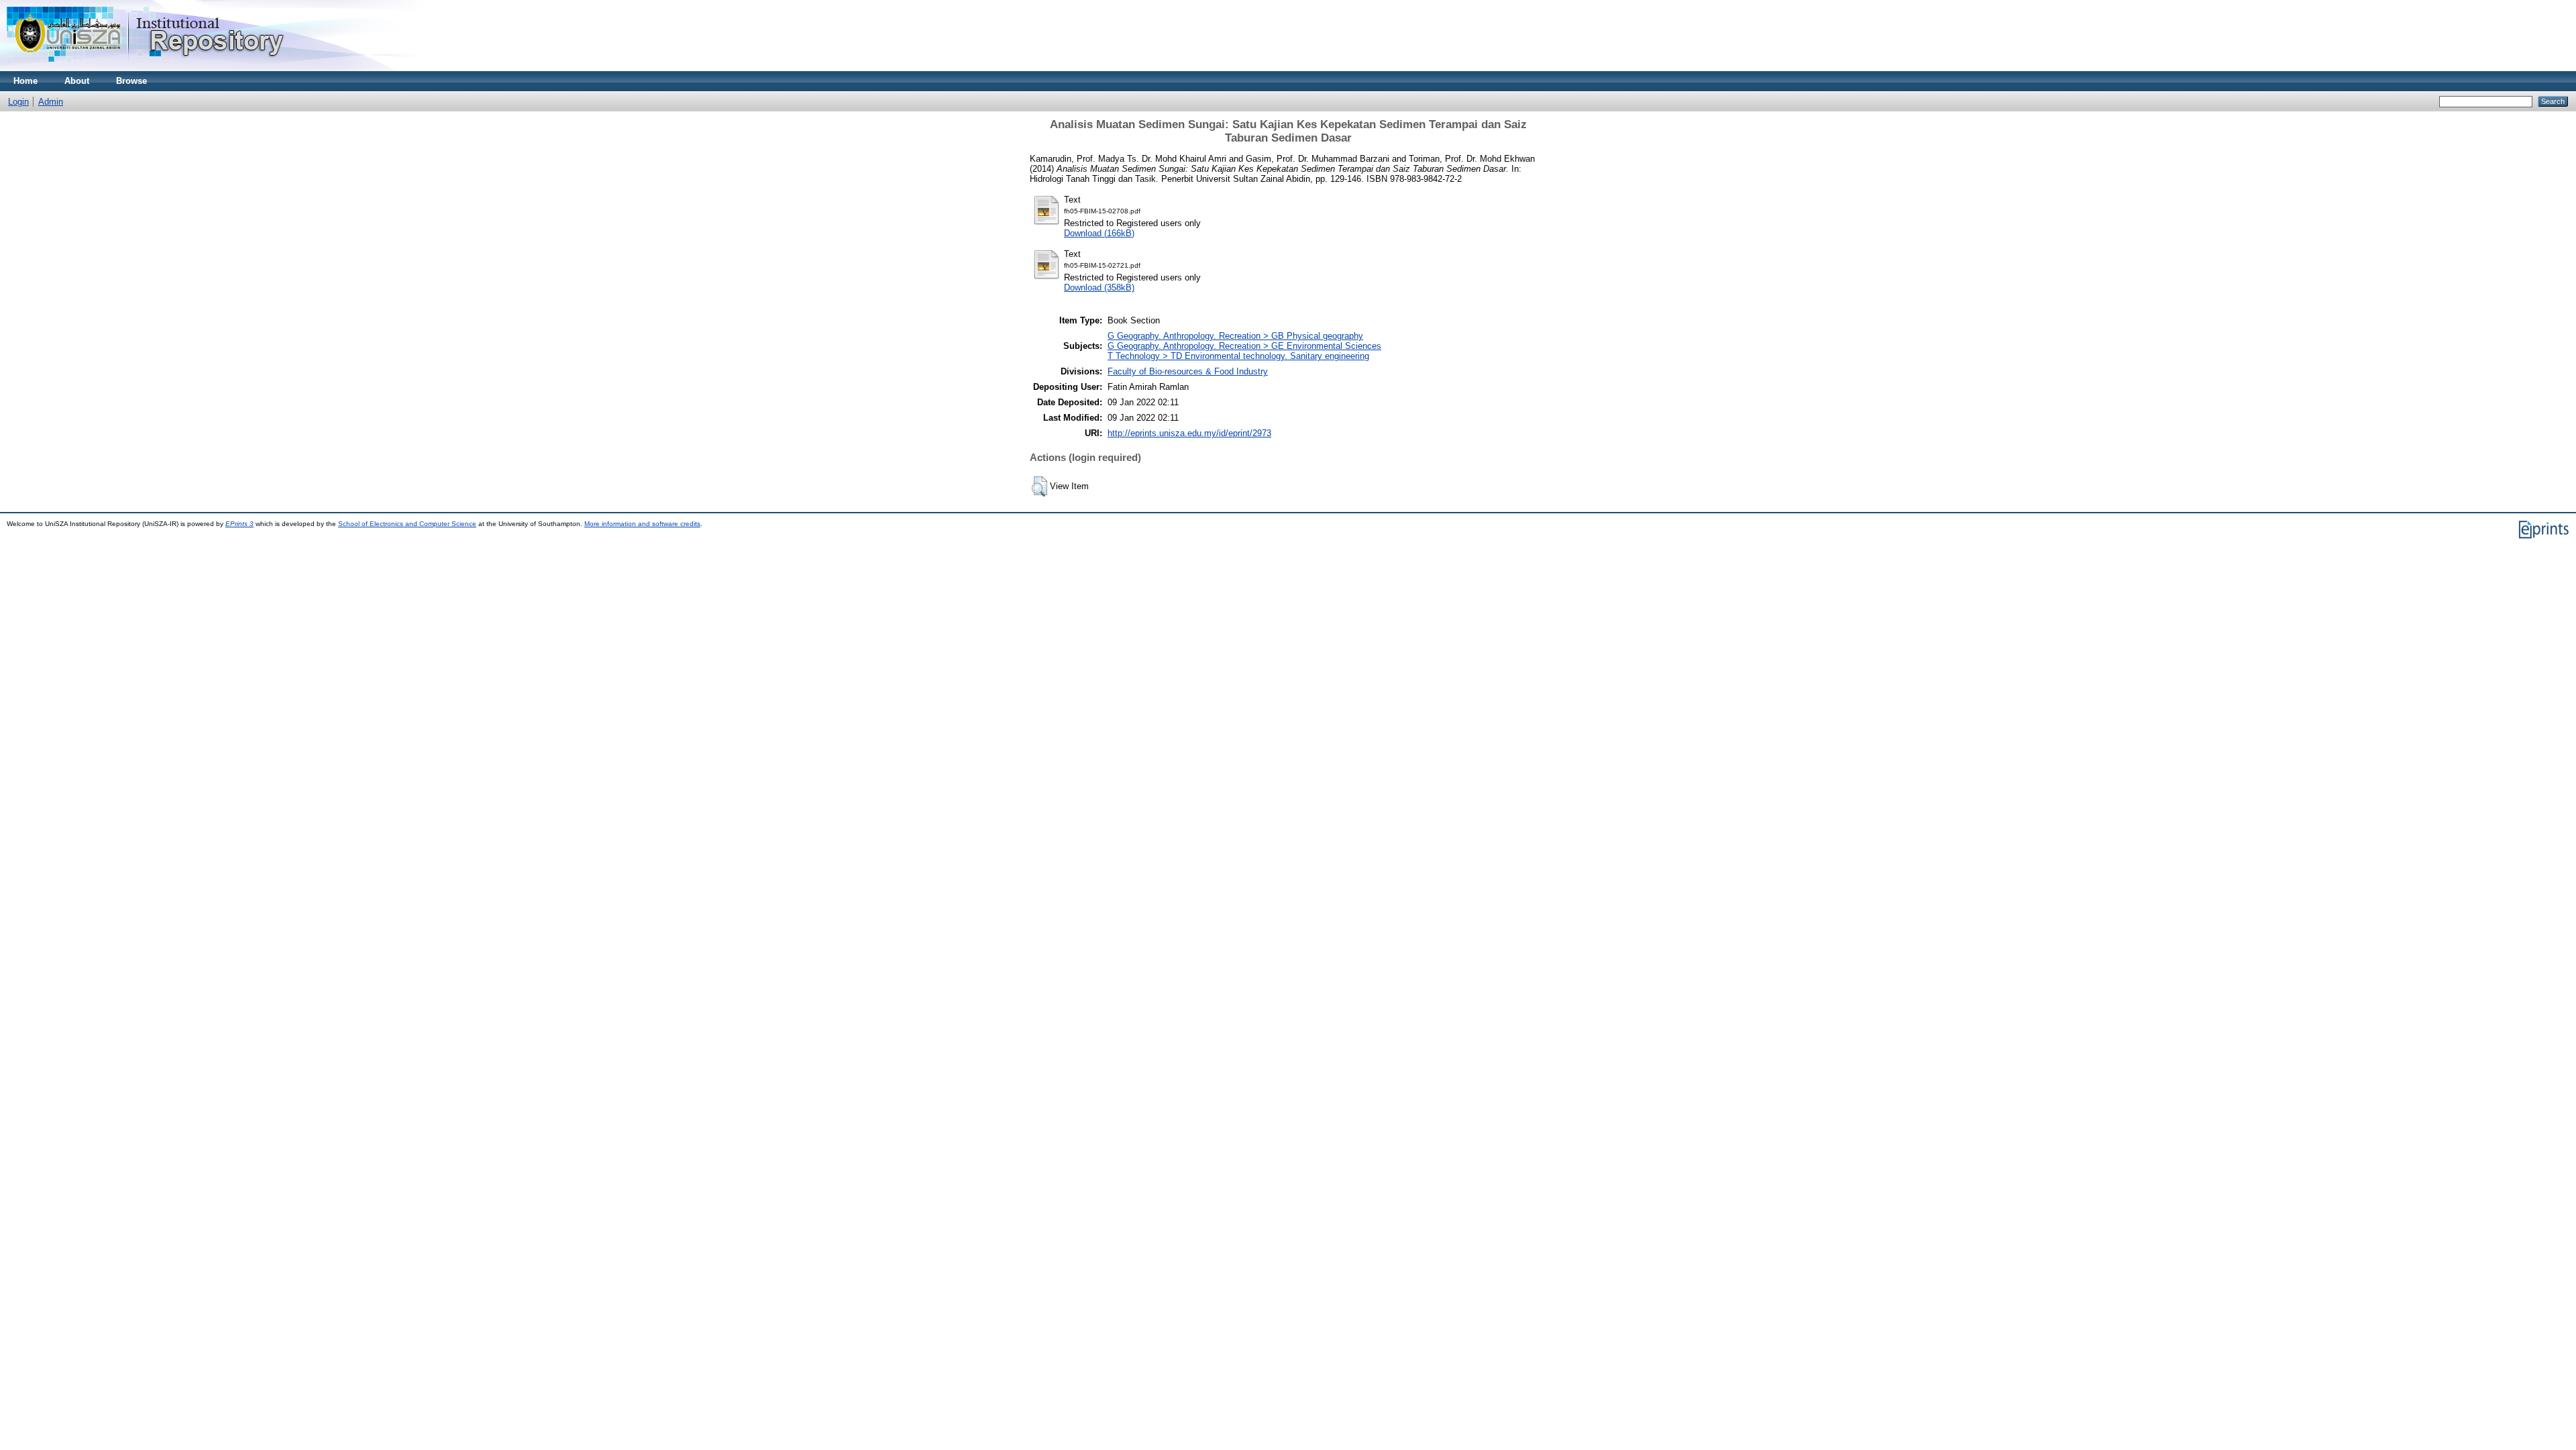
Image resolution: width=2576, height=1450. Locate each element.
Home (25, 81)
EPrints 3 (239, 524)
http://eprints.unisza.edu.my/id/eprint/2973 (1189, 433)
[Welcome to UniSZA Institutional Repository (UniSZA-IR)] (146, 68)
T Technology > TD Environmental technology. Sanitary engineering (1238, 356)
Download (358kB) (1099, 288)
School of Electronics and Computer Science (407, 524)
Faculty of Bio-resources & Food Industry (1188, 371)
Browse (131, 81)
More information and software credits (642, 524)
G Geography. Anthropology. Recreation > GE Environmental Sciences (1244, 346)
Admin (51, 102)
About (77, 81)
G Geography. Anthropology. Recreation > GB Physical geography (1235, 336)
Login (18, 102)
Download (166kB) (1099, 233)
